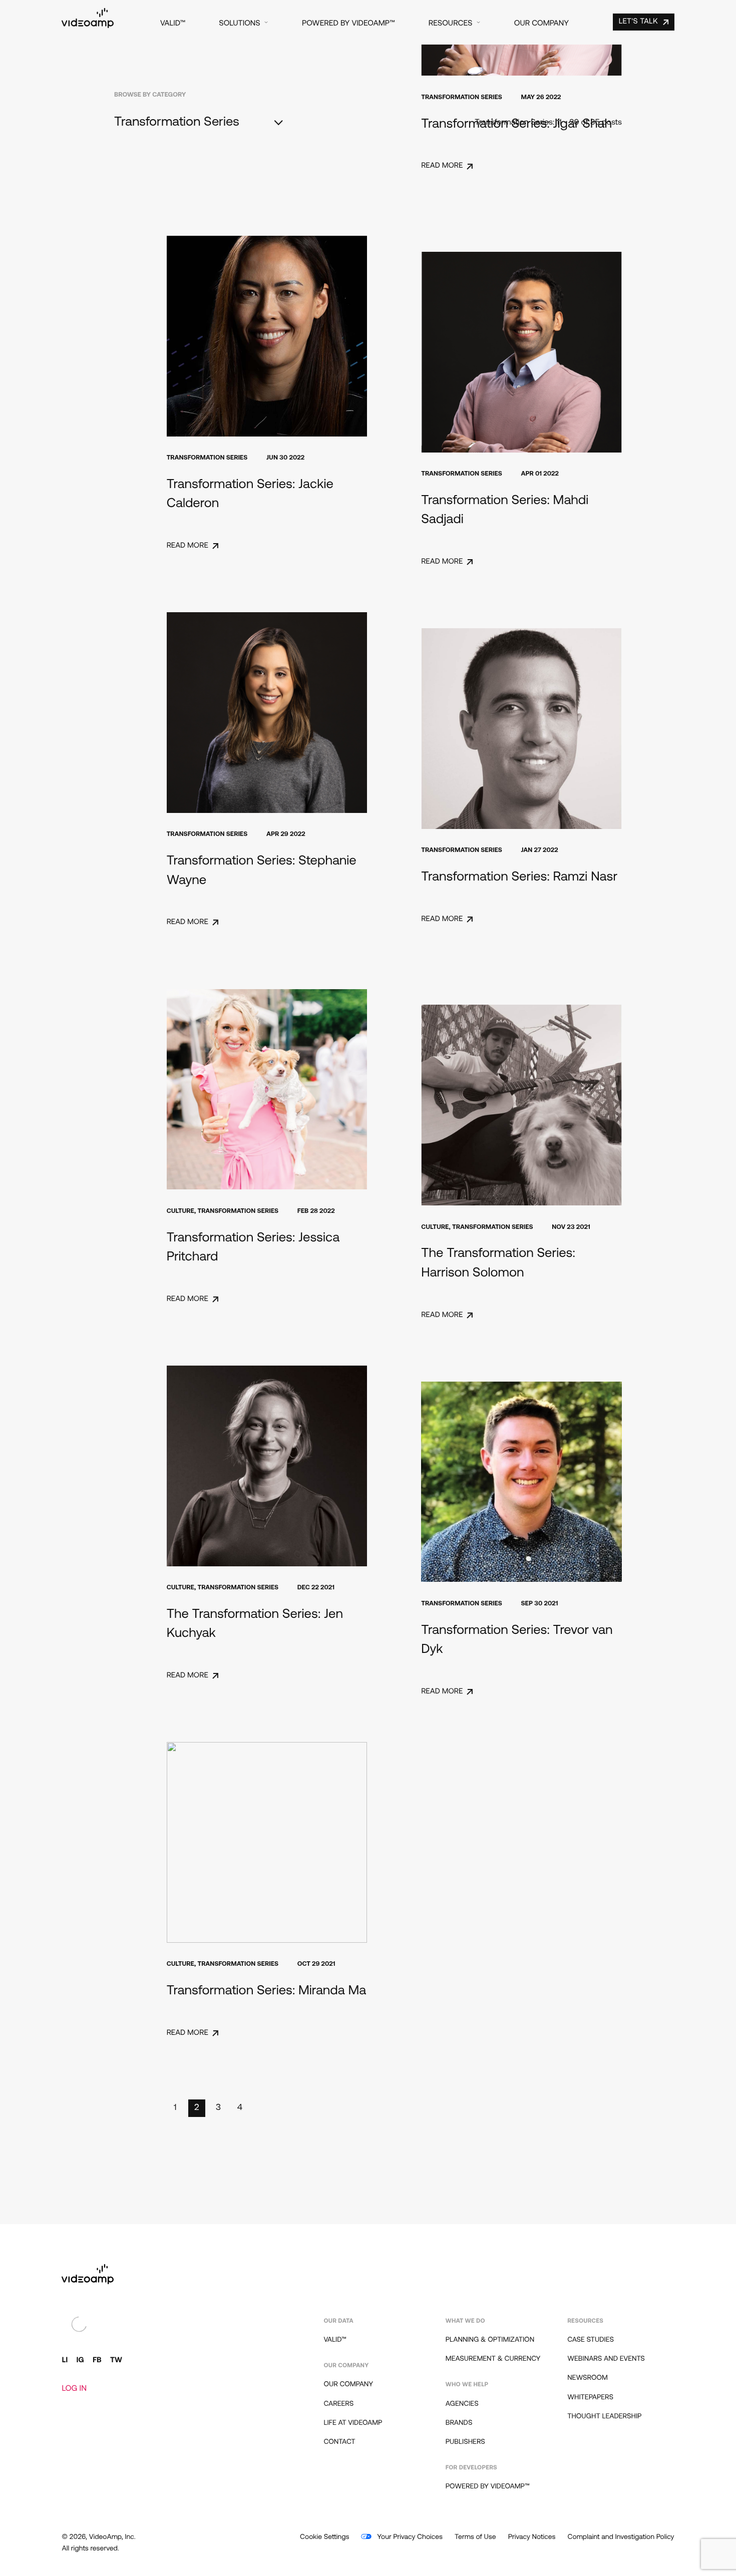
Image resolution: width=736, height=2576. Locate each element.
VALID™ (173, 24)
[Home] (88, 26)
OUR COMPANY (348, 2385)
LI (65, 2360)
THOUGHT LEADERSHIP (604, 2417)
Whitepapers (590, 2398)
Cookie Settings (324, 2537)
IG (80, 2360)
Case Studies (591, 2340)
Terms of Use (475, 2537)
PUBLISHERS (465, 2442)
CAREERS (338, 2404)
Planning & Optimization (490, 2340)
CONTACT (339, 2442)
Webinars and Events (606, 2359)
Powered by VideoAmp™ (348, 24)
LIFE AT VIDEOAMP (353, 2423)
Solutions (239, 24)
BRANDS (459, 2423)
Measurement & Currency (493, 2359)
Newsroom (588, 2378)
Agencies (462, 2404)
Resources (451, 24)
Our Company (541, 24)
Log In (74, 2389)
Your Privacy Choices (409, 2537)
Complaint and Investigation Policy (621, 2537)
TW (116, 2360)
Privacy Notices (532, 2537)
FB (97, 2360)
